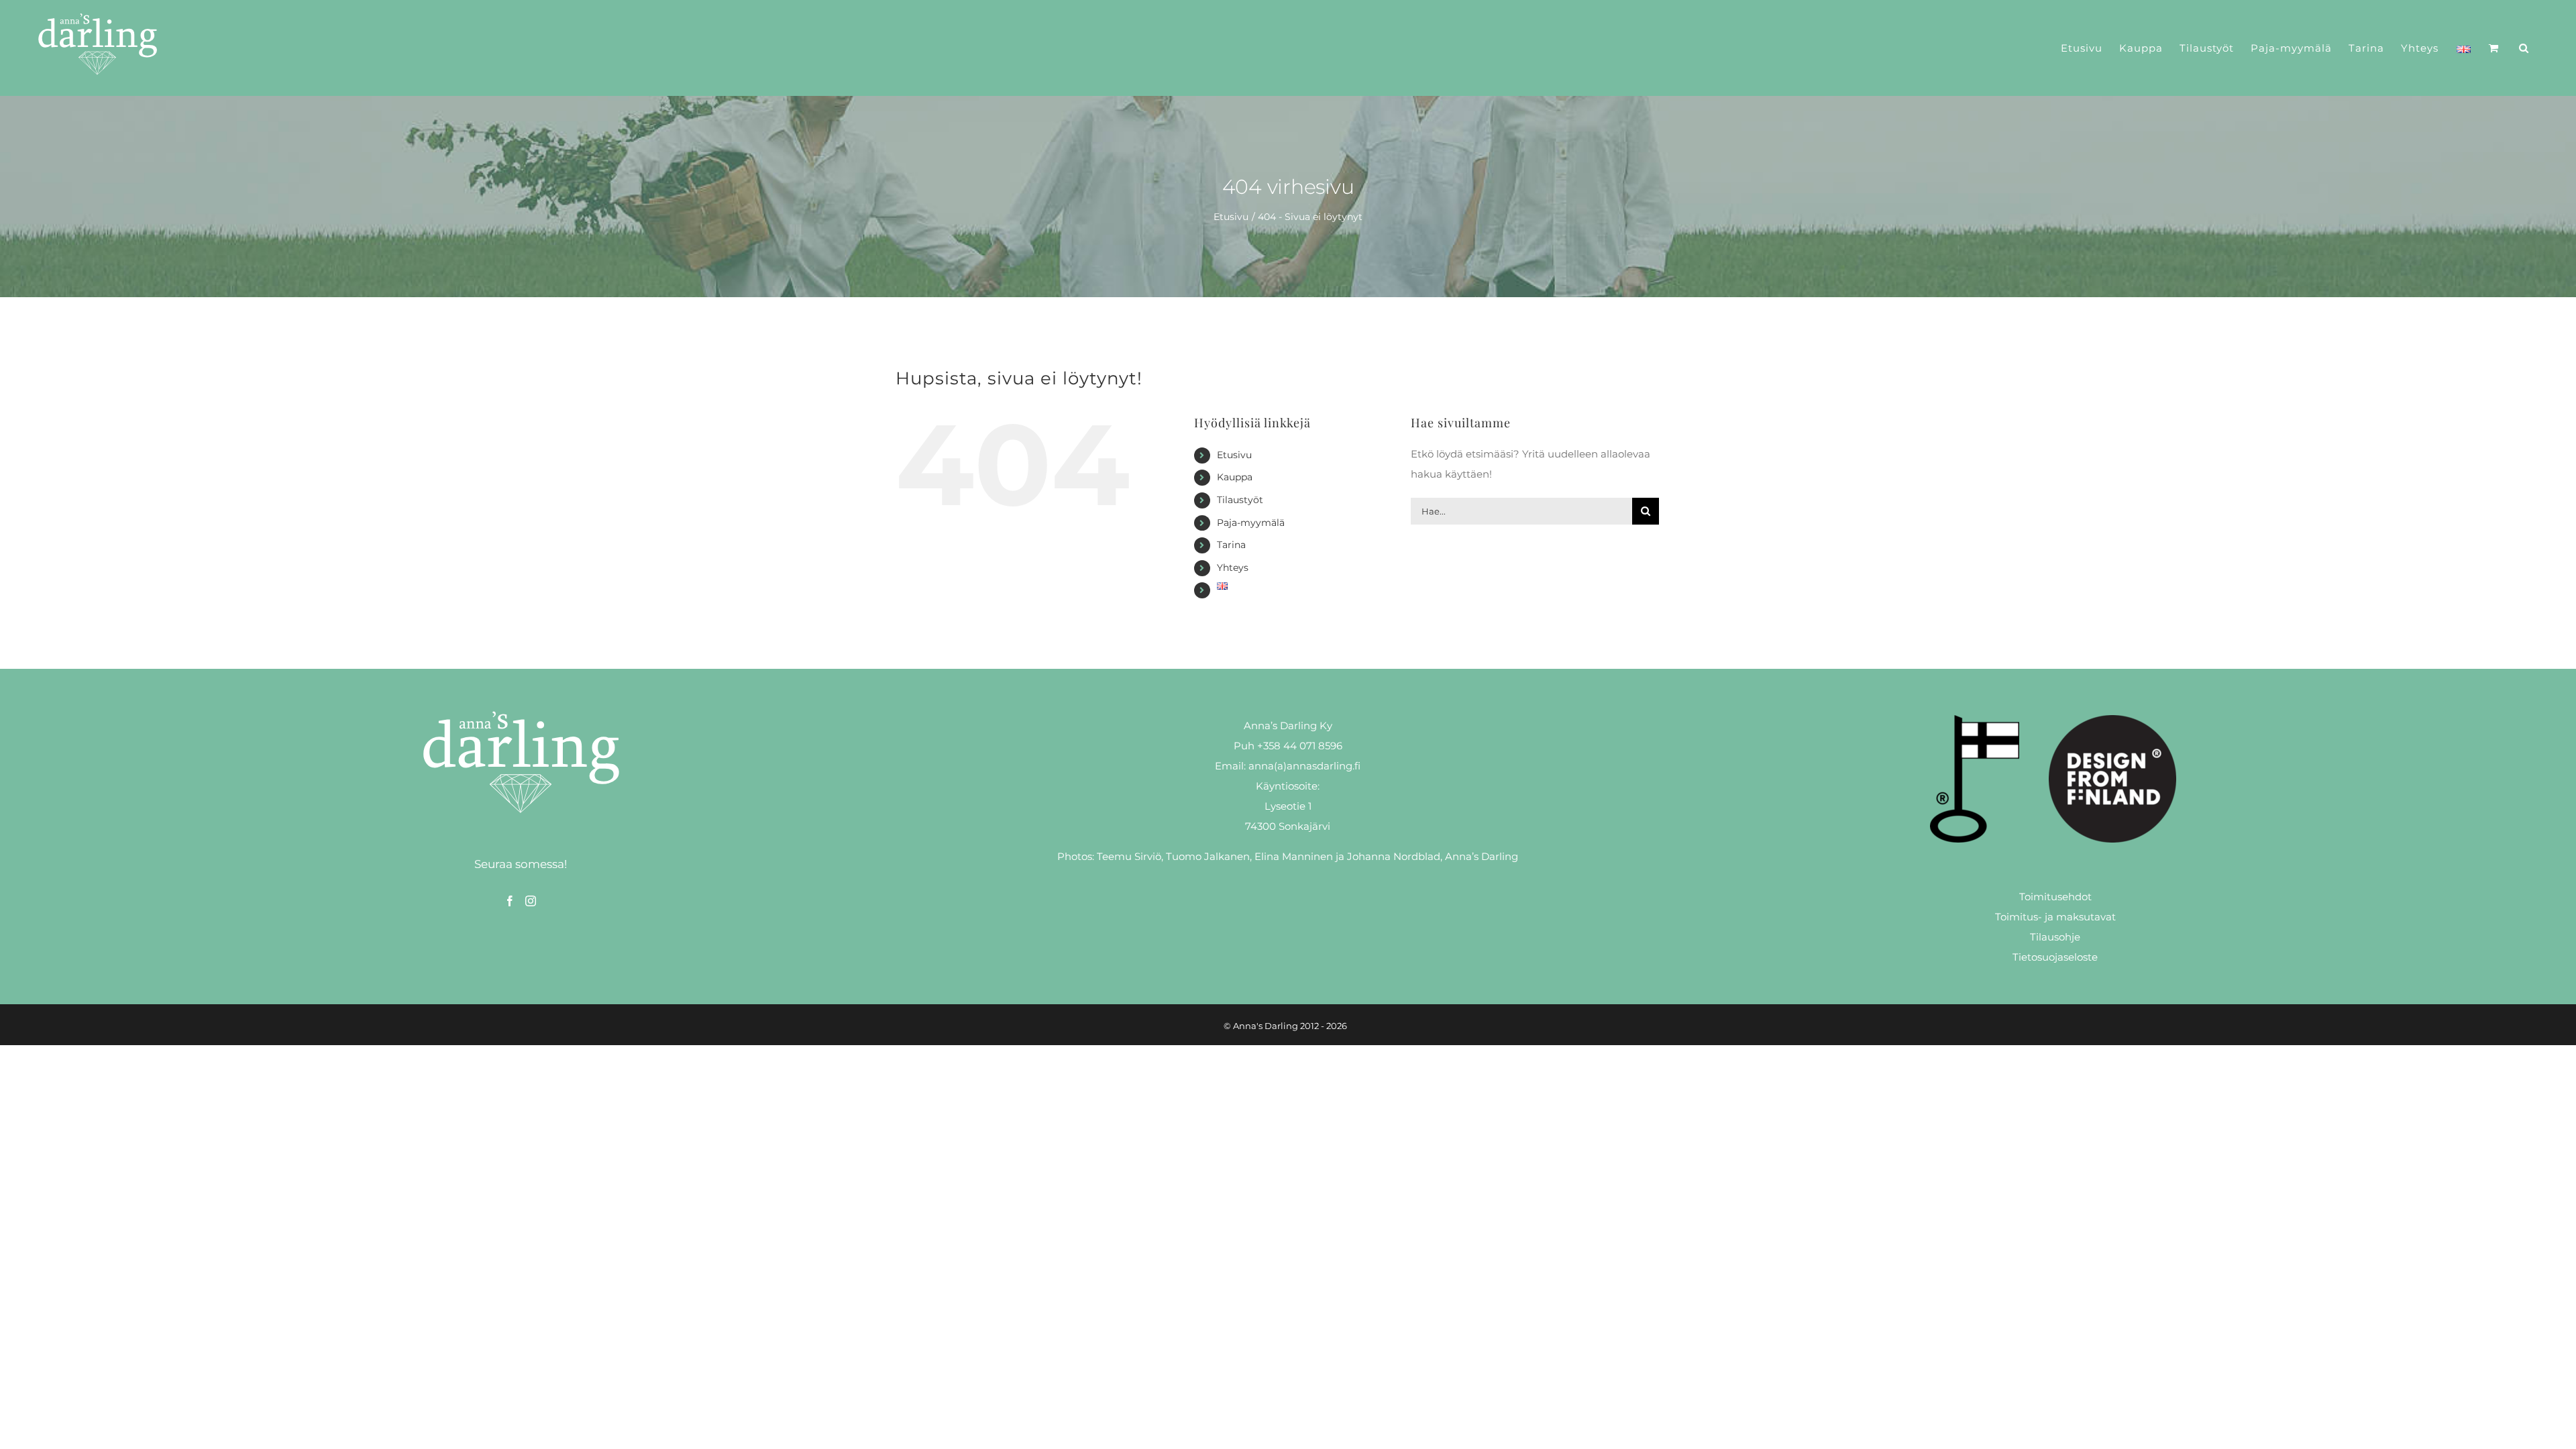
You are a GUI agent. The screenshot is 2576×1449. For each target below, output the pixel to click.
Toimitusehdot (2055, 897)
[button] (2524, 48)
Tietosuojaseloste (2055, 957)
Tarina (1231, 545)
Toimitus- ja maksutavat (2055, 917)
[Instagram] (531, 901)
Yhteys (1233, 568)
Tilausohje (2055, 937)
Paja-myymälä (1251, 523)
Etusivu (1234, 455)
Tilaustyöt (1240, 500)
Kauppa (1235, 477)
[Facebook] (510, 901)
